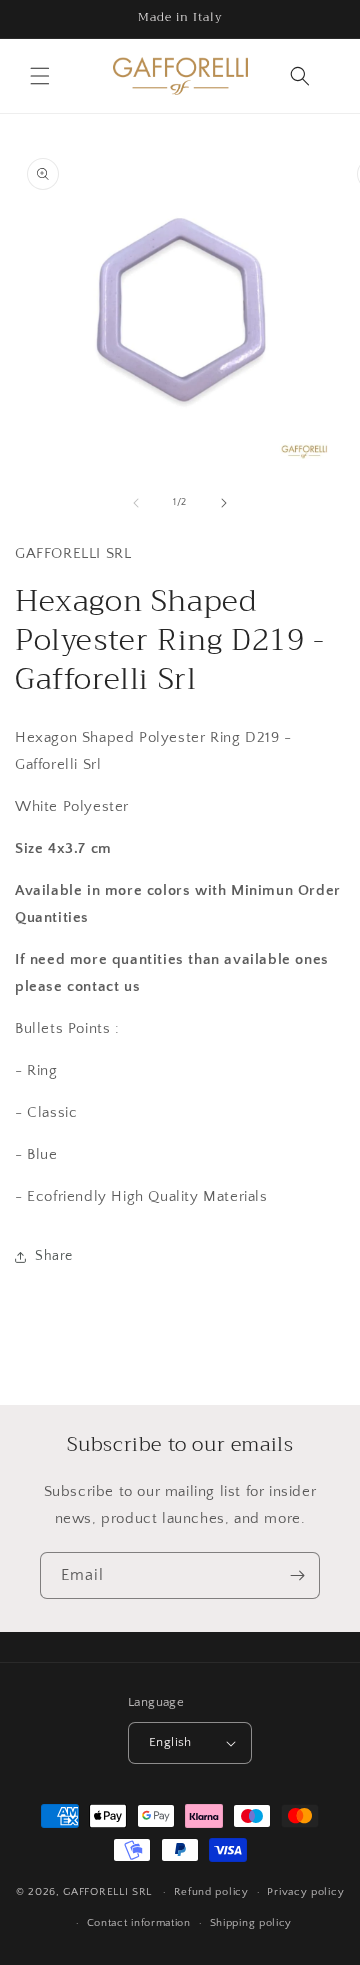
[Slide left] (136, 503)
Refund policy (211, 1892)
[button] (40, 76)
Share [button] (54, 1256)
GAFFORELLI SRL (107, 1892)
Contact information (139, 1923)
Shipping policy (251, 1923)
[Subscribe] (297, 1575)
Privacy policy (305, 1892)
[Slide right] (224, 503)
